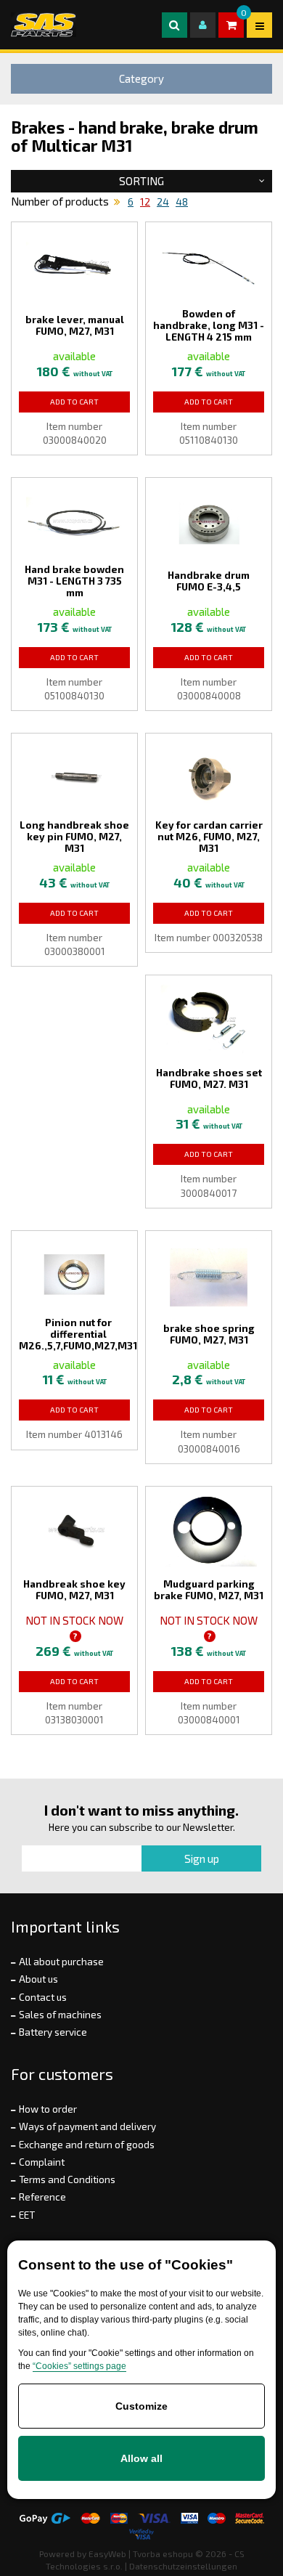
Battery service (53, 2032)
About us (38, 1979)
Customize (141, 2406)
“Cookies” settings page (79, 2366)
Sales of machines (60, 2015)
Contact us (43, 1997)
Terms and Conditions (67, 2179)
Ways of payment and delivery (87, 2126)
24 (163, 202)
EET (27, 2215)
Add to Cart (74, 402)
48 (182, 202)
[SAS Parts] (44, 25)
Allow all (141, 2458)
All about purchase (61, 1962)
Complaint (42, 2162)
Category (141, 78)
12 (145, 202)
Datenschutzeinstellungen (183, 2566)
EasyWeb (107, 2553)
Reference (42, 2197)
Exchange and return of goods (87, 2145)
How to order (48, 2109)
